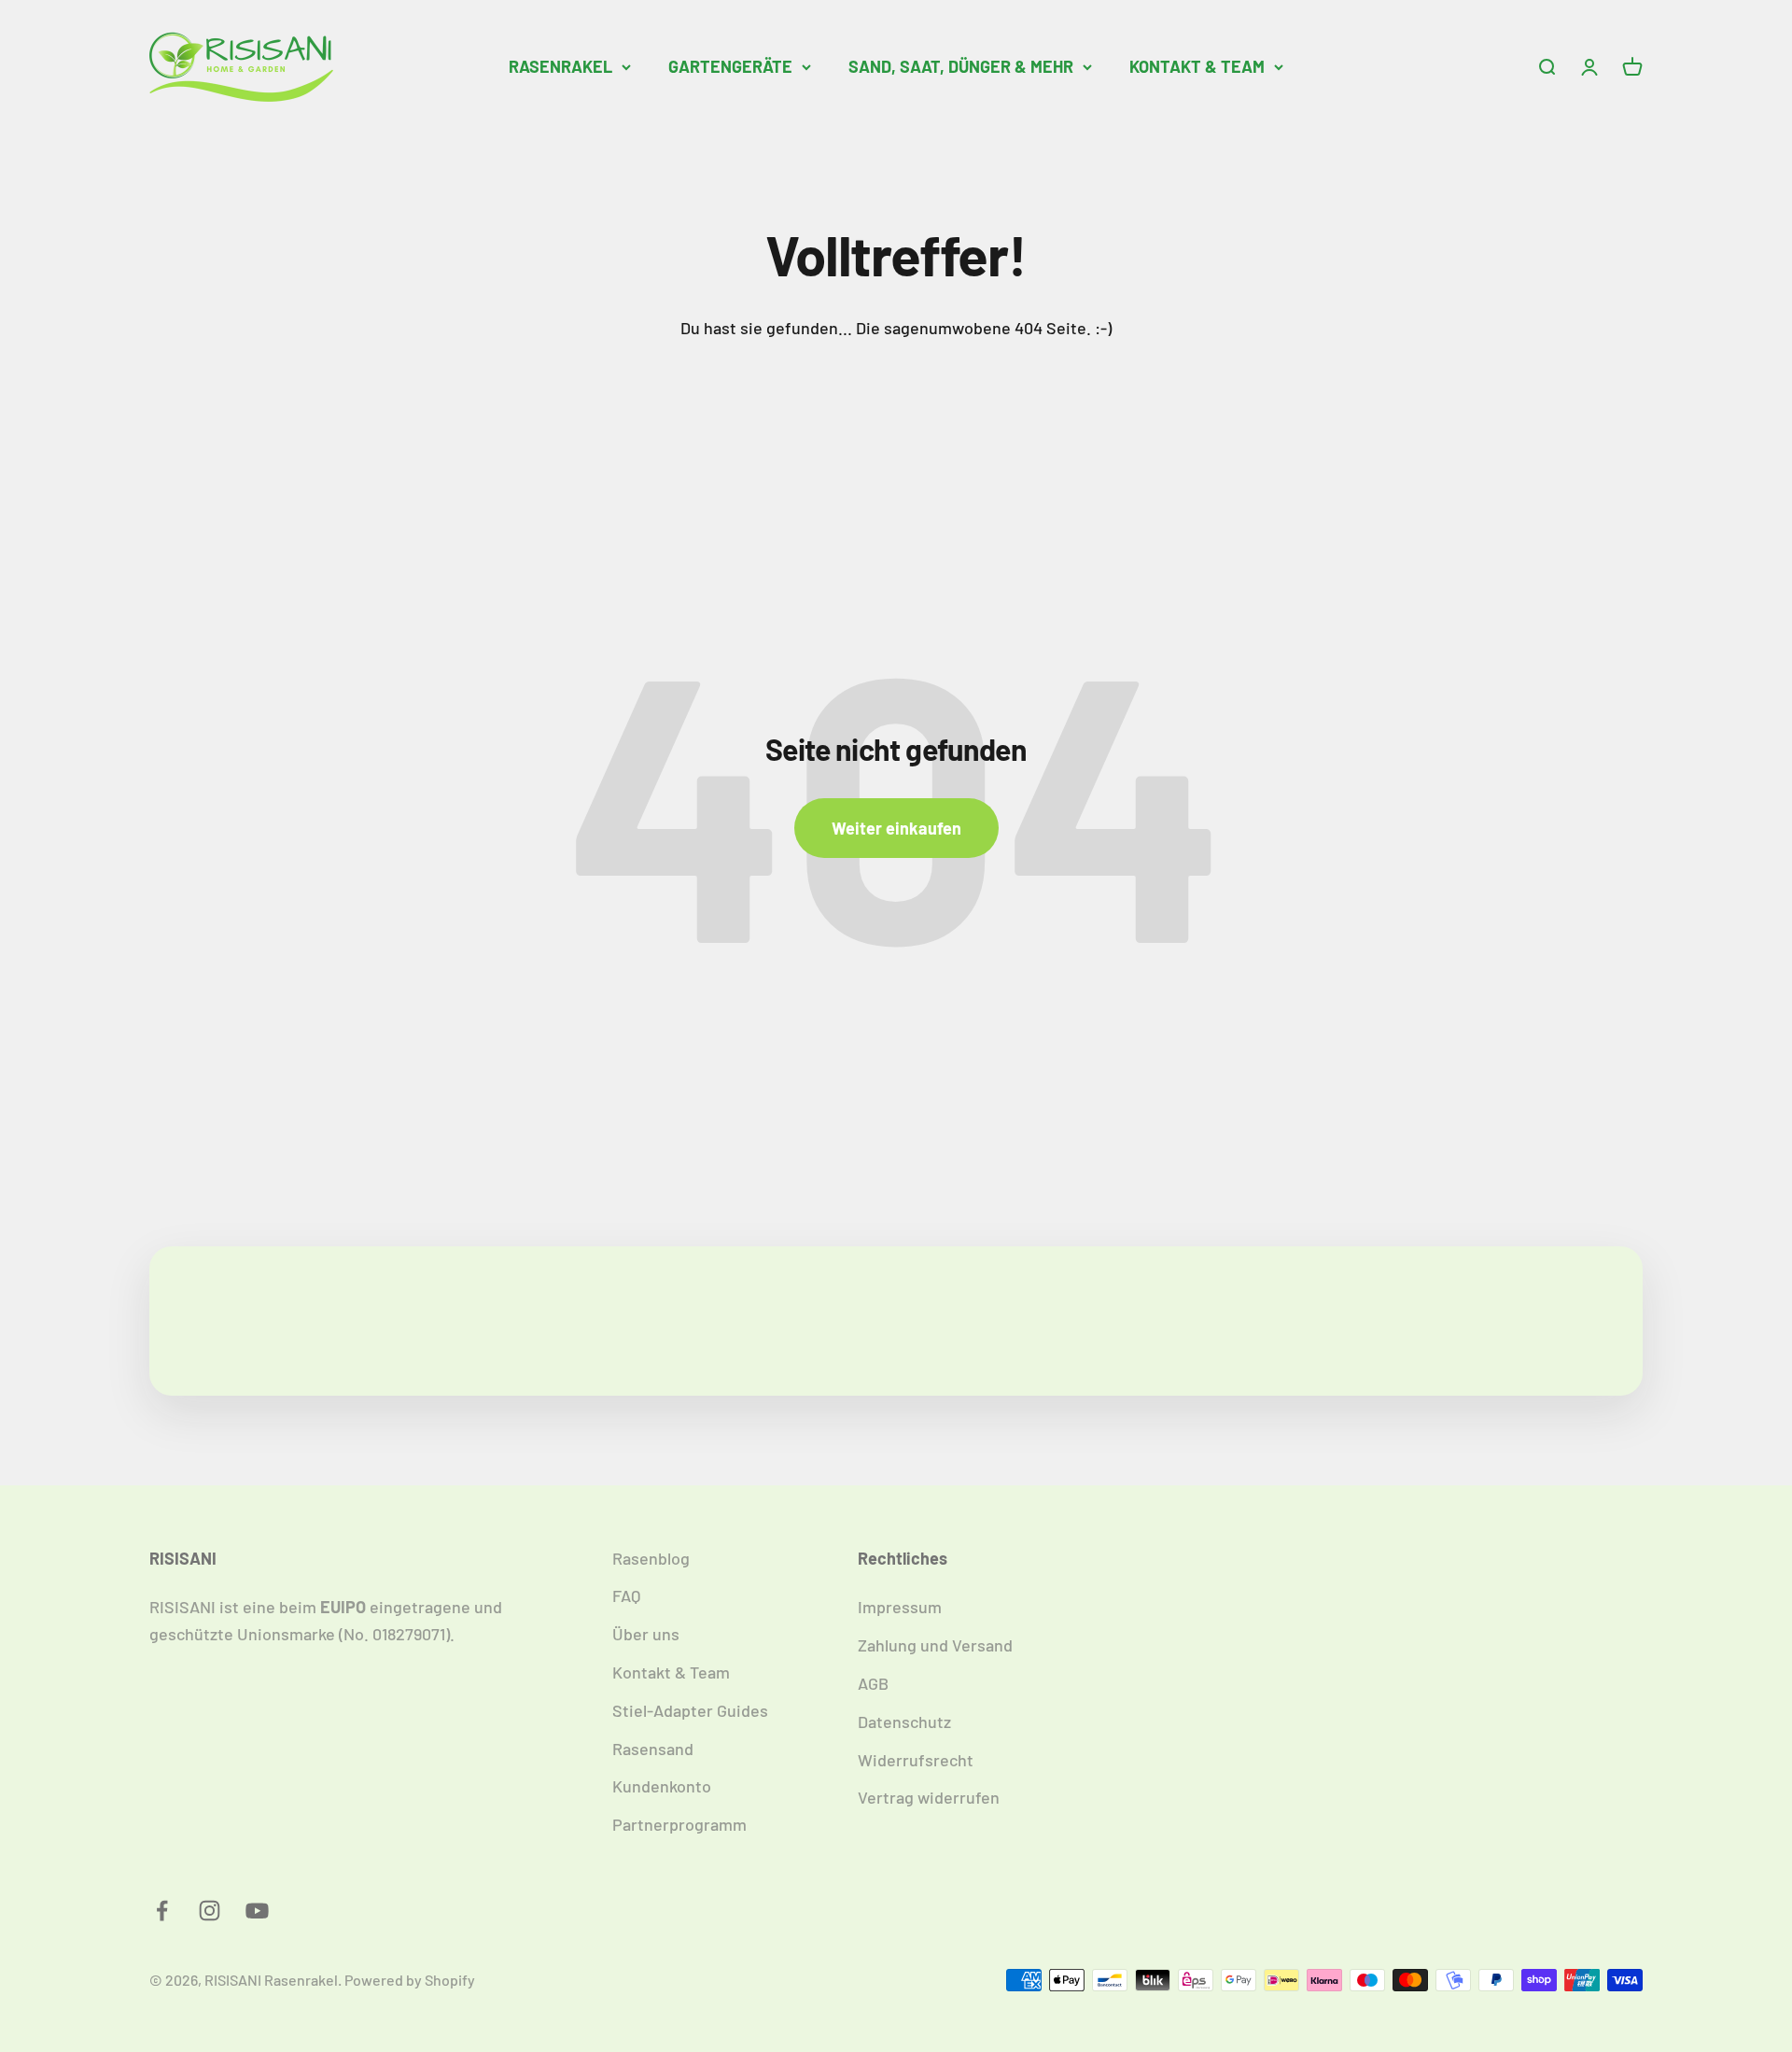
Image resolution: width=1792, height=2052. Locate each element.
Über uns (646, 1634)
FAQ (626, 1595)
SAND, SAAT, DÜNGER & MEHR (961, 66)
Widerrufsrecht (916, 1760)
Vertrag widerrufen (929, 1797)
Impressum (900, 1607)
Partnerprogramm (679, 1824)
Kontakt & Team (671, 1672)
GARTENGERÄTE (730, 66)
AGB (873, 1683)
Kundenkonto (662, 1786)
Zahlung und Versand (935, 1645)
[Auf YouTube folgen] (257, 1911)
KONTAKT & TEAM (1197, 66)
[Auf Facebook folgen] (162, 1911)
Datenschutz (904, 1722)
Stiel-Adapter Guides (690, 1710)
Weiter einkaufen (896, 828)
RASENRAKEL (560, 66)
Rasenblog (651, 1558)
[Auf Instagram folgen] (210, 1911)
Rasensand (653, 1749)
